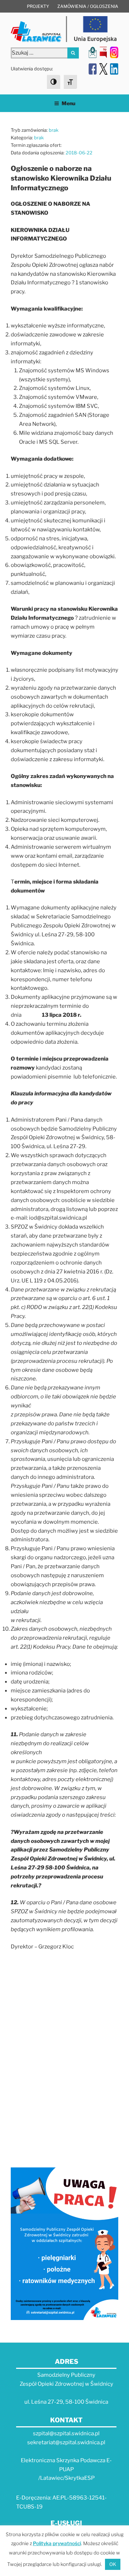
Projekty (38, 6)
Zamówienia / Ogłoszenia (88, 6)
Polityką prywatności (57, 2543)
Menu (68, 103)
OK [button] (113, 2564)
